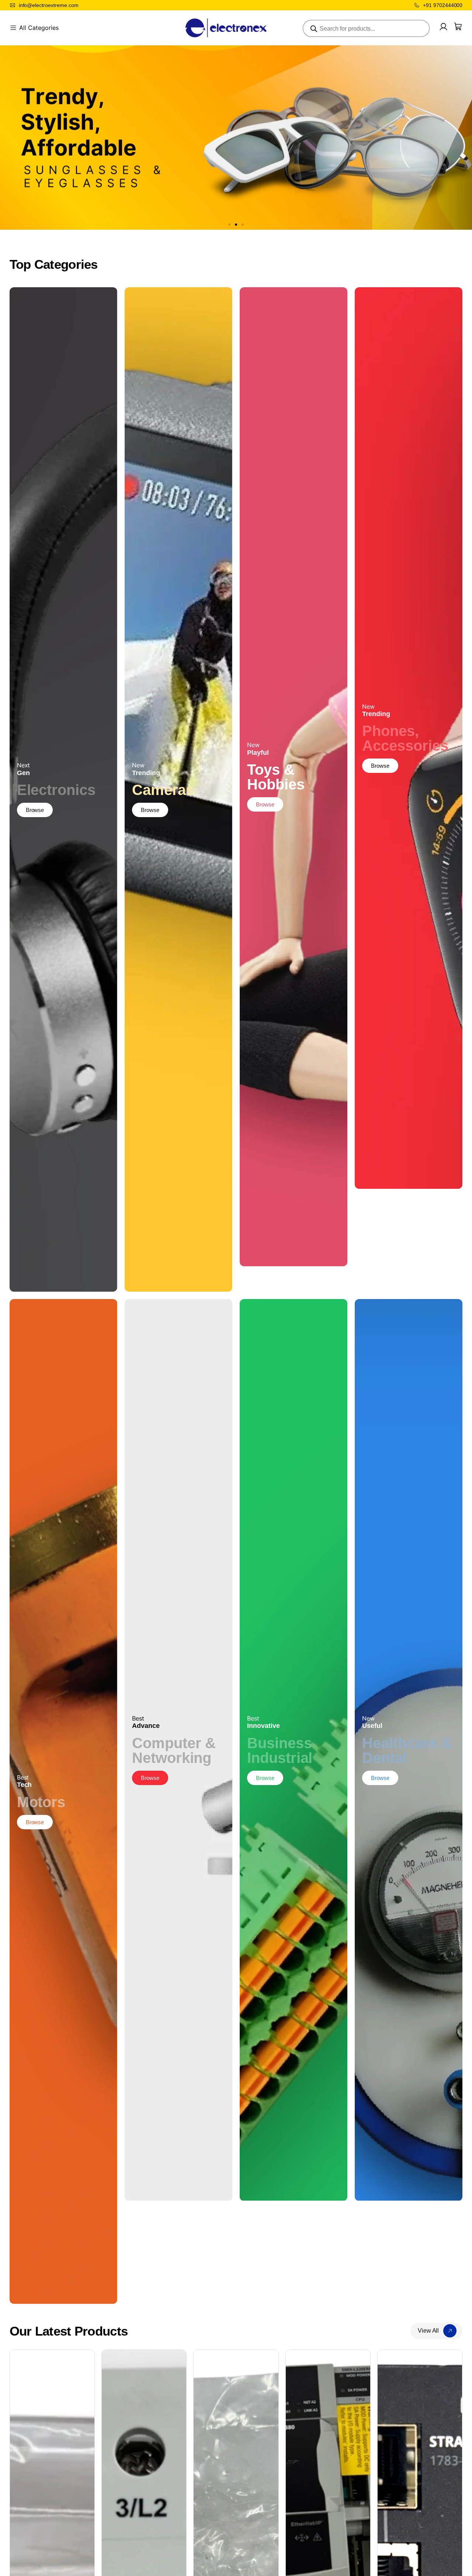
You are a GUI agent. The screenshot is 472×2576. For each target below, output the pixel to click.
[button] (229, 225)
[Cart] (458, 27)
